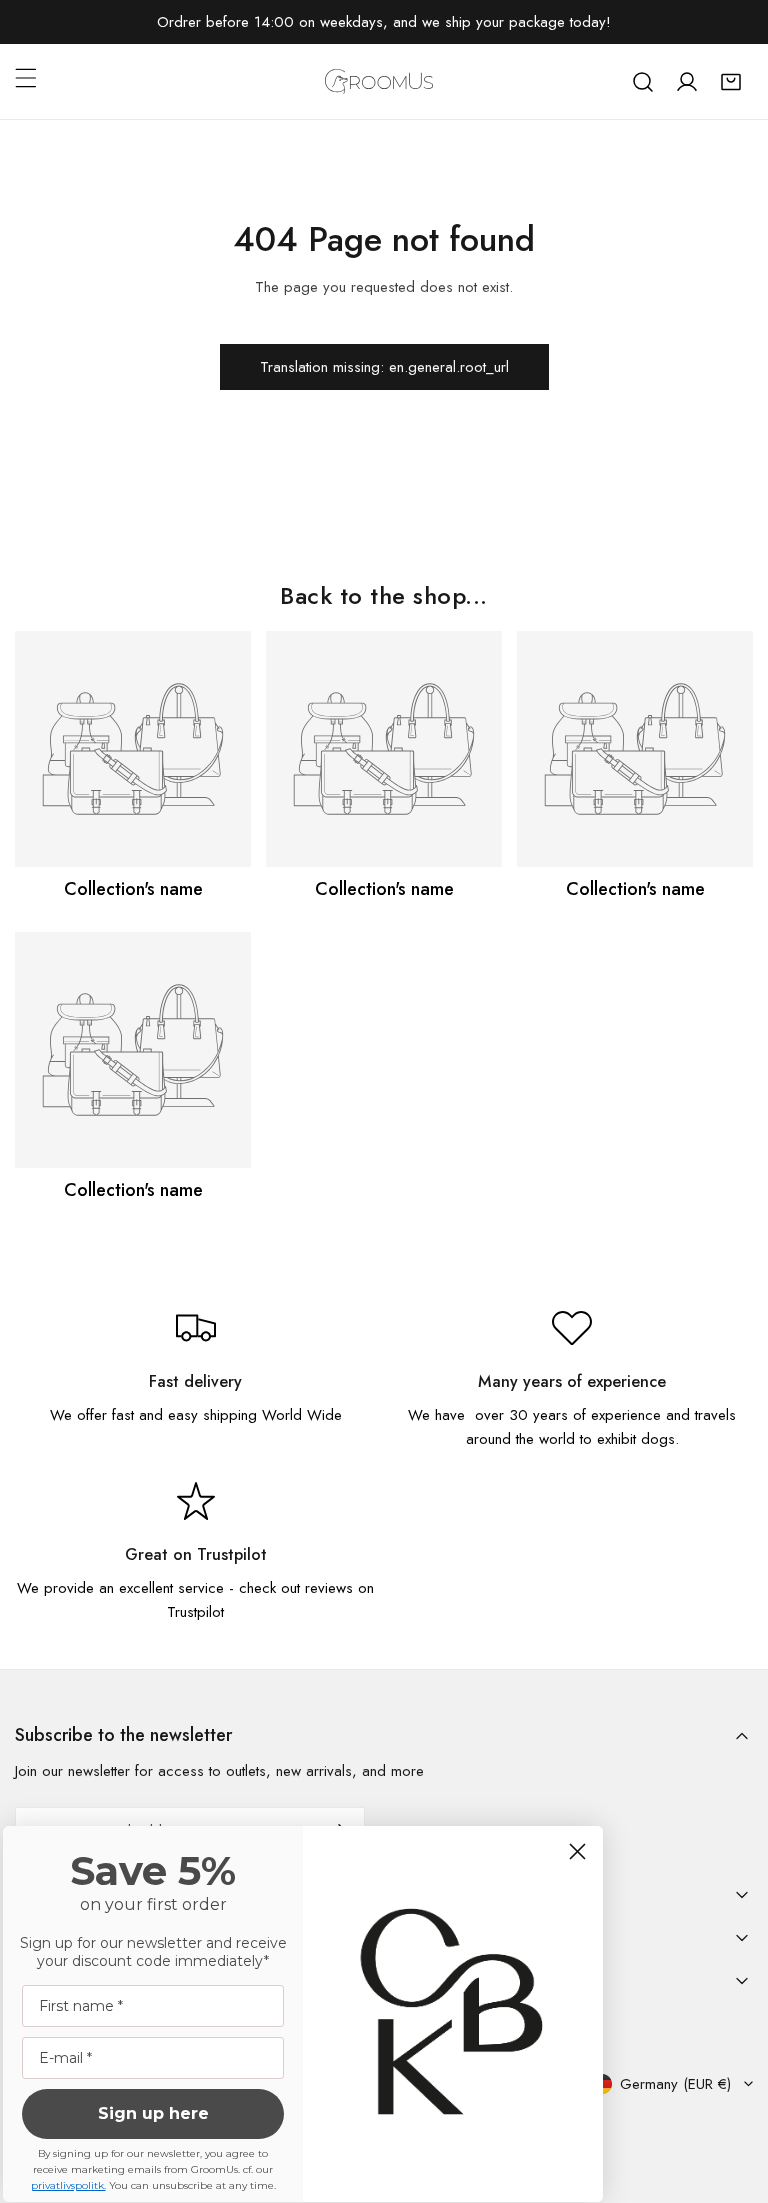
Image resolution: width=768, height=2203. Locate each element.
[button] (731, 82)
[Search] (643, 82)
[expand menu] (26, 78)
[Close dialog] (577, 1851)
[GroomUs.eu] (379, 81)
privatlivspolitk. (68, 2185)
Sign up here (153, 2113)
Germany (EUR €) (675, 2084)
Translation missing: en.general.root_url (384, 367)
